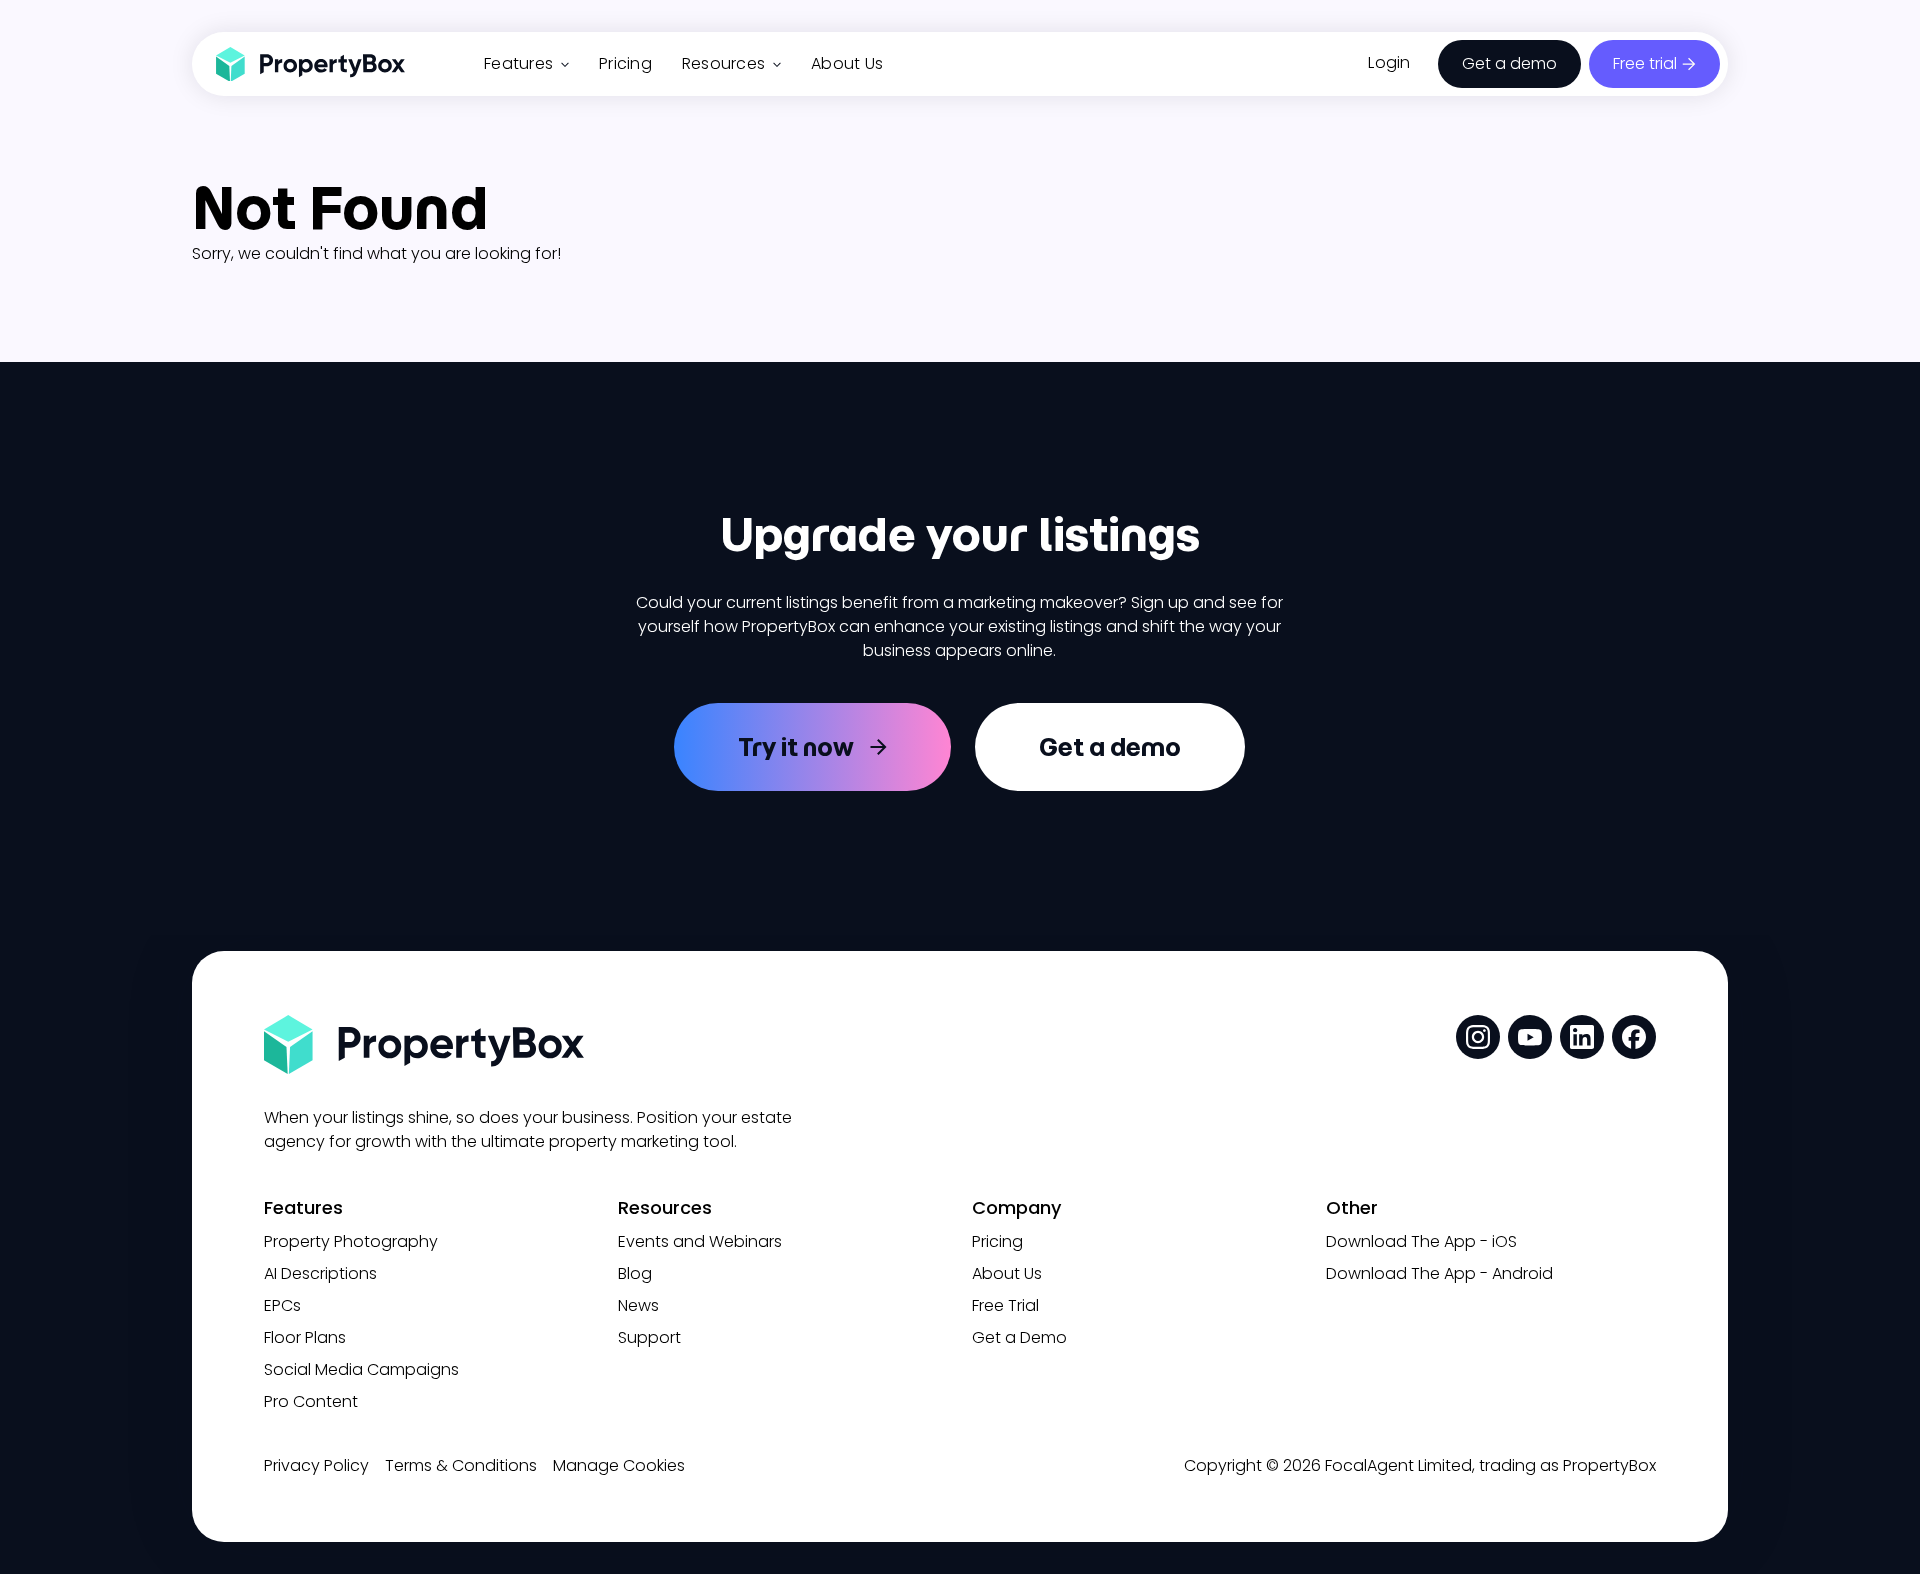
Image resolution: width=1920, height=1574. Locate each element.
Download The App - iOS (1421, 1241)
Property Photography (351, 1241)
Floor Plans (305, 1337)
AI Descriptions (320, 1273)
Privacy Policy (316, 1465)
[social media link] (1478, 1037)
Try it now (796, 747)
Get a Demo (1019, 1337)
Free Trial (1005, 1305)
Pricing (625, 63)
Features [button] (518, 63)
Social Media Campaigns (361, 1369)
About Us (847, 63)
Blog (635, 1273)
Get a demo (1509, 63)
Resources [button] (723, 63)
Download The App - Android (1439, 1273)
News (638, 1305)
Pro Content (311, 1401)
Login (1389, 62)
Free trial (1645, 63)
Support (649, 1337)
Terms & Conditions (461, 1465)
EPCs (282, 1305)
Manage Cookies (619, 1465)
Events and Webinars (700, 1241)
